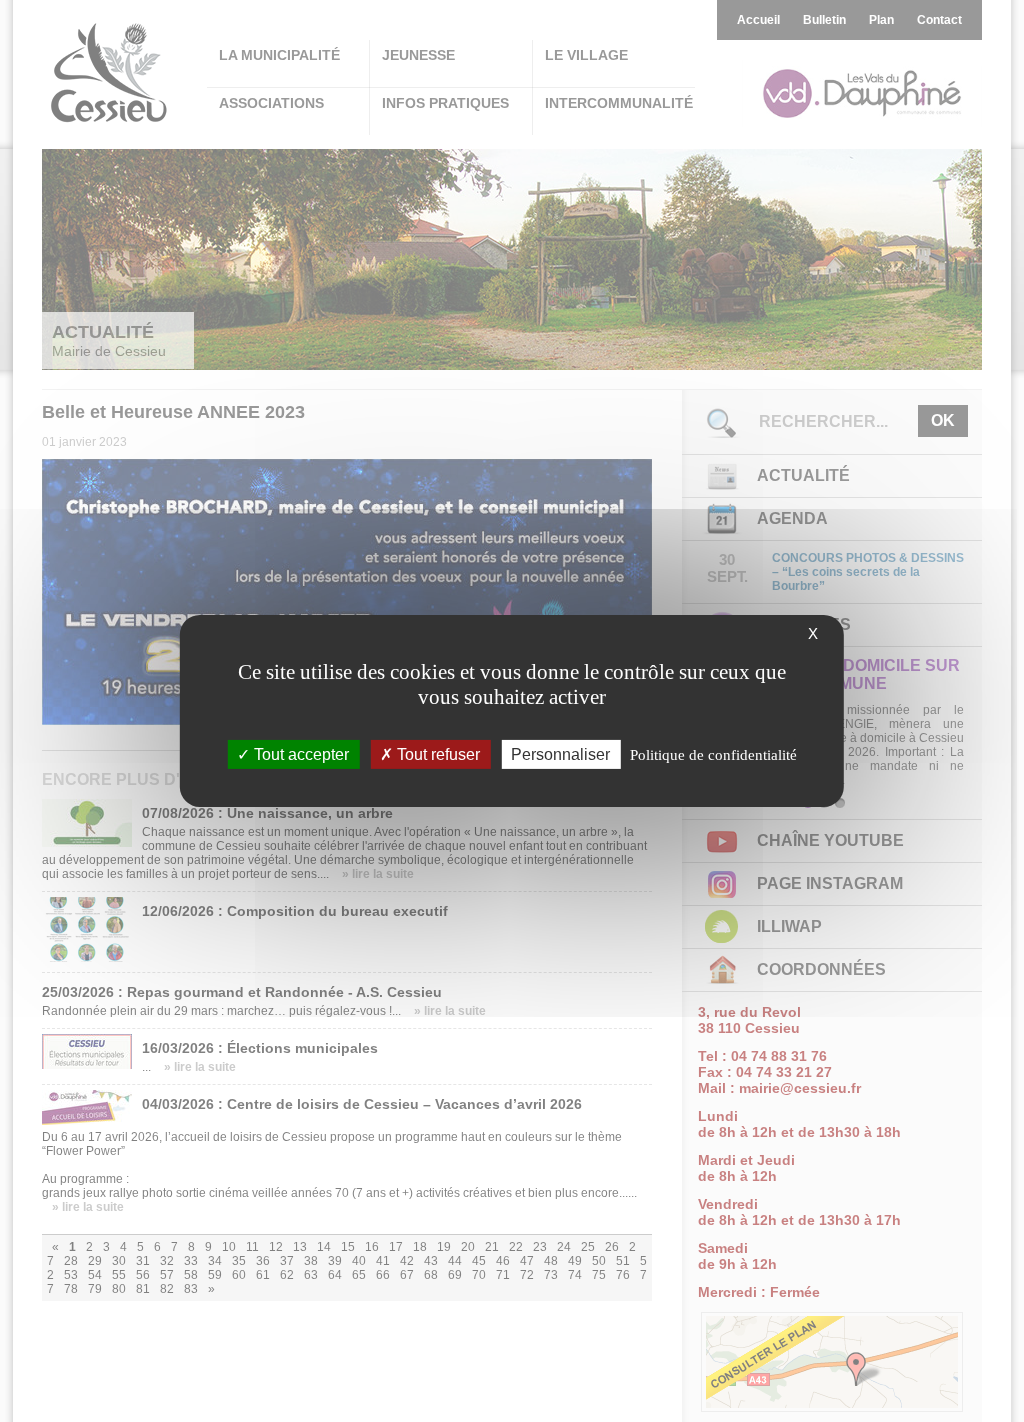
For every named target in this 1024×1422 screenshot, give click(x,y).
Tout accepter (299, 754)
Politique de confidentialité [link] (713, 755)
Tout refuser (436, 754)
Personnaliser (560, 754)
